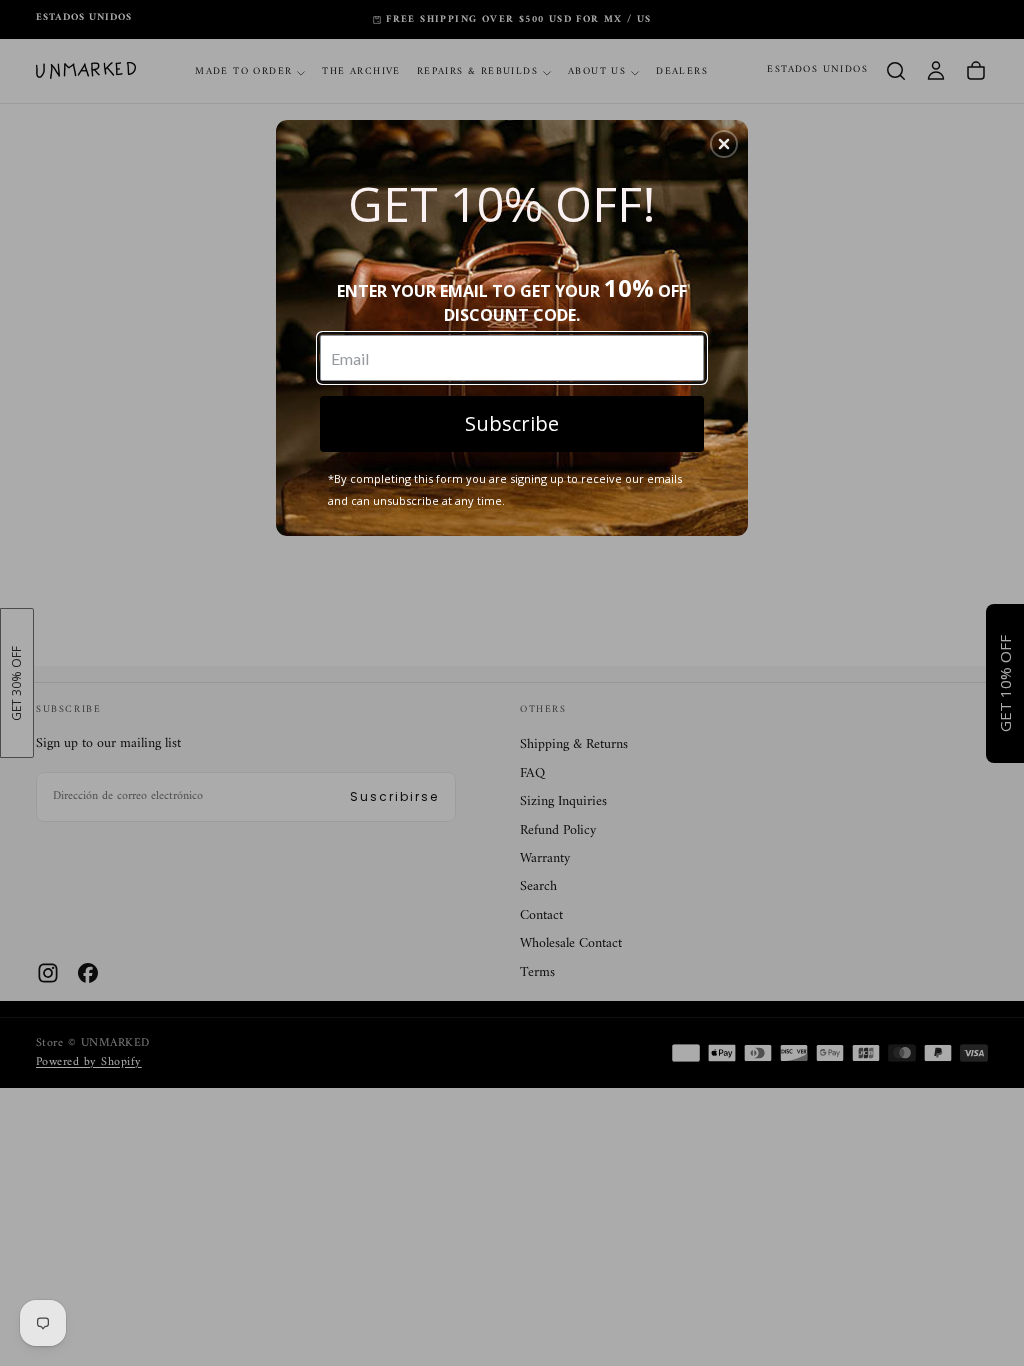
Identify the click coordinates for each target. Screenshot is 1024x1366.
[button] (724, 144)
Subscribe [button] (512, 423)
